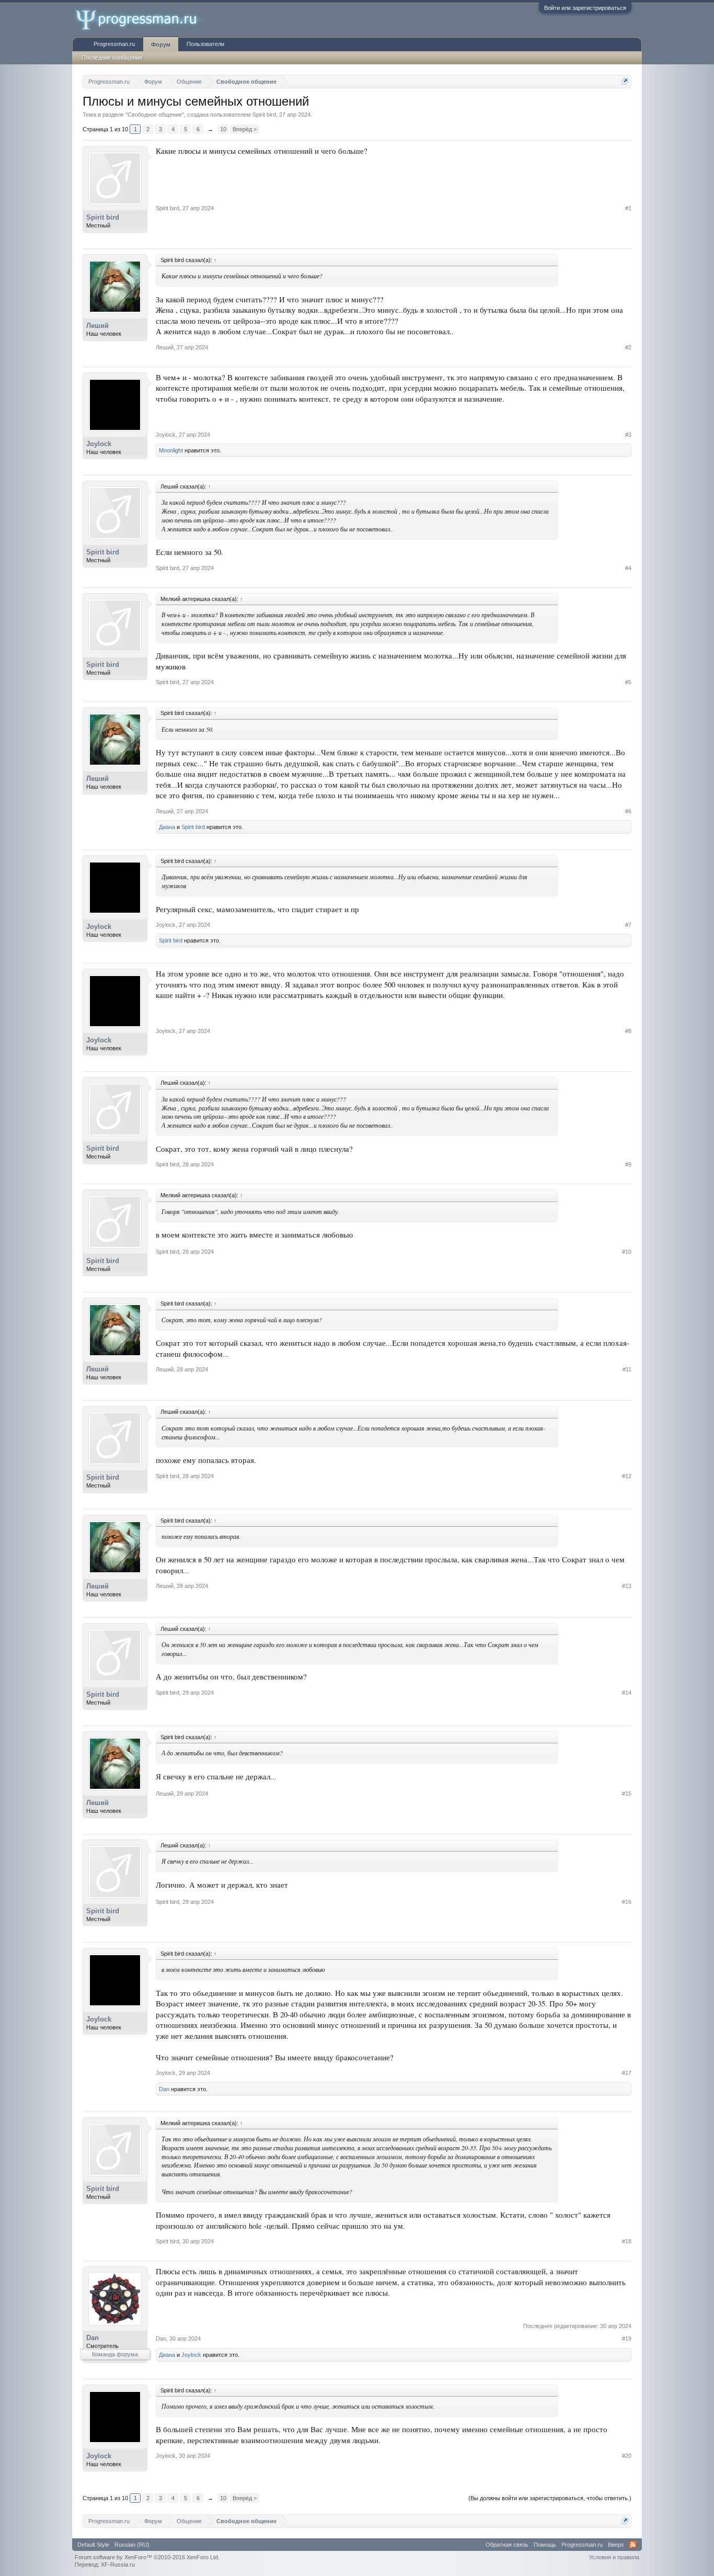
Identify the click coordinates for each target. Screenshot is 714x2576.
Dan (164, 2089)
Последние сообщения (112, 58)
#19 (627, 2339)
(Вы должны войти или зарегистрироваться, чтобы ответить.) (550, 2498)
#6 (628, 811)
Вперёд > (245, 129)
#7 (628, 925)
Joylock (99, 444)
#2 (628, 347)
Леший (97, 326)
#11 (627, 1369)
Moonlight (171, 450)
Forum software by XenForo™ (147, 2557)
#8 (628, 1031)
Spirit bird (264, 115)
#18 (627, 2241)
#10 (627, 1252)
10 (223, 129)
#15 (627, 1794)
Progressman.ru (114, 44)
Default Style (93, 2545)
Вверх (616, 2545)
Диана (167, 827)
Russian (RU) (132, 2545)
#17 (627, 2073)
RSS (633, 2545)
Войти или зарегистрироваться (585, 8)
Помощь (545, 2545)
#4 (628, 568)
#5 (628, 682)
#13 (627, 1586)
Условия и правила (614, 2557)
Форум (161, 44)
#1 (628, 208)
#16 (627, 1902)
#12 (627, 1476)
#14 (627, 1693)
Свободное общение (155, 115)
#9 (628, 1164)
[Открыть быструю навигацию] (625, 81)
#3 (628, 435)
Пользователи (205, 44)
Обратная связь (507, 2545)
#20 (627, 2456)
